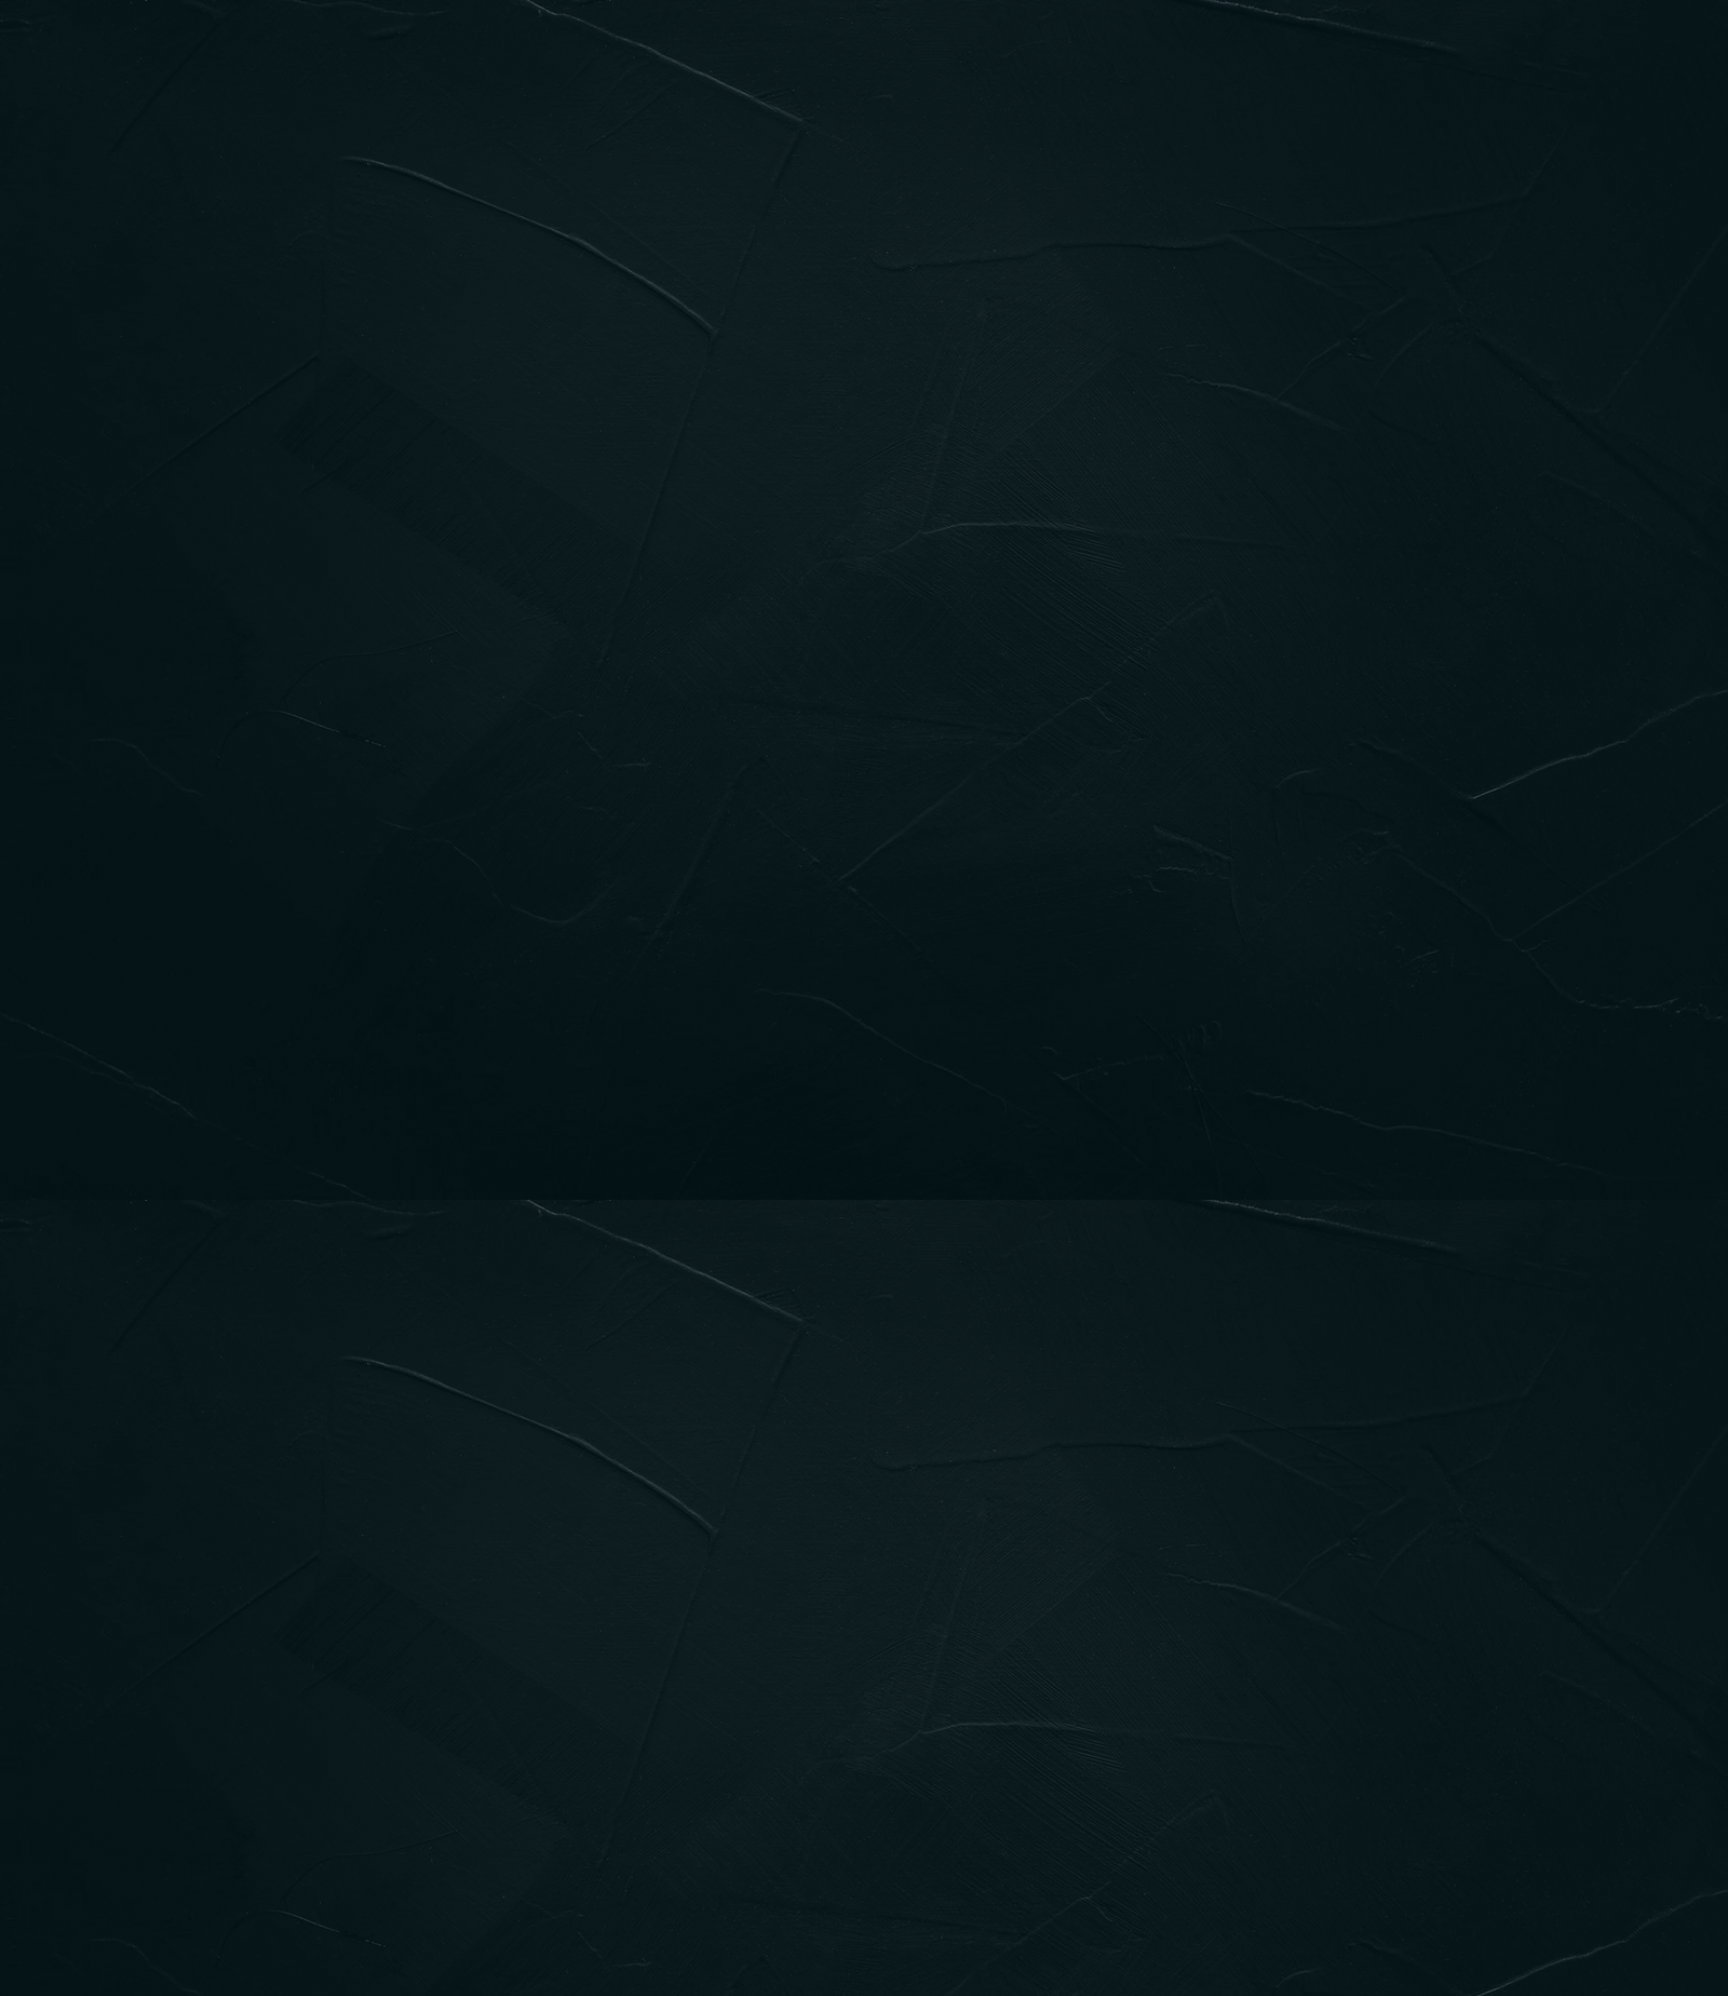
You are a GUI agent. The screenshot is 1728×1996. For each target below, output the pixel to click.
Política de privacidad (731, 1818)
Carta (508, 55)
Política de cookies (1142, 1818)
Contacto (1015, 55)
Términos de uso (923, 1818)
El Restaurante (647, 55)
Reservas (800, 55)
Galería (907, 55)
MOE (464, 1843)
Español (1125, 55)
